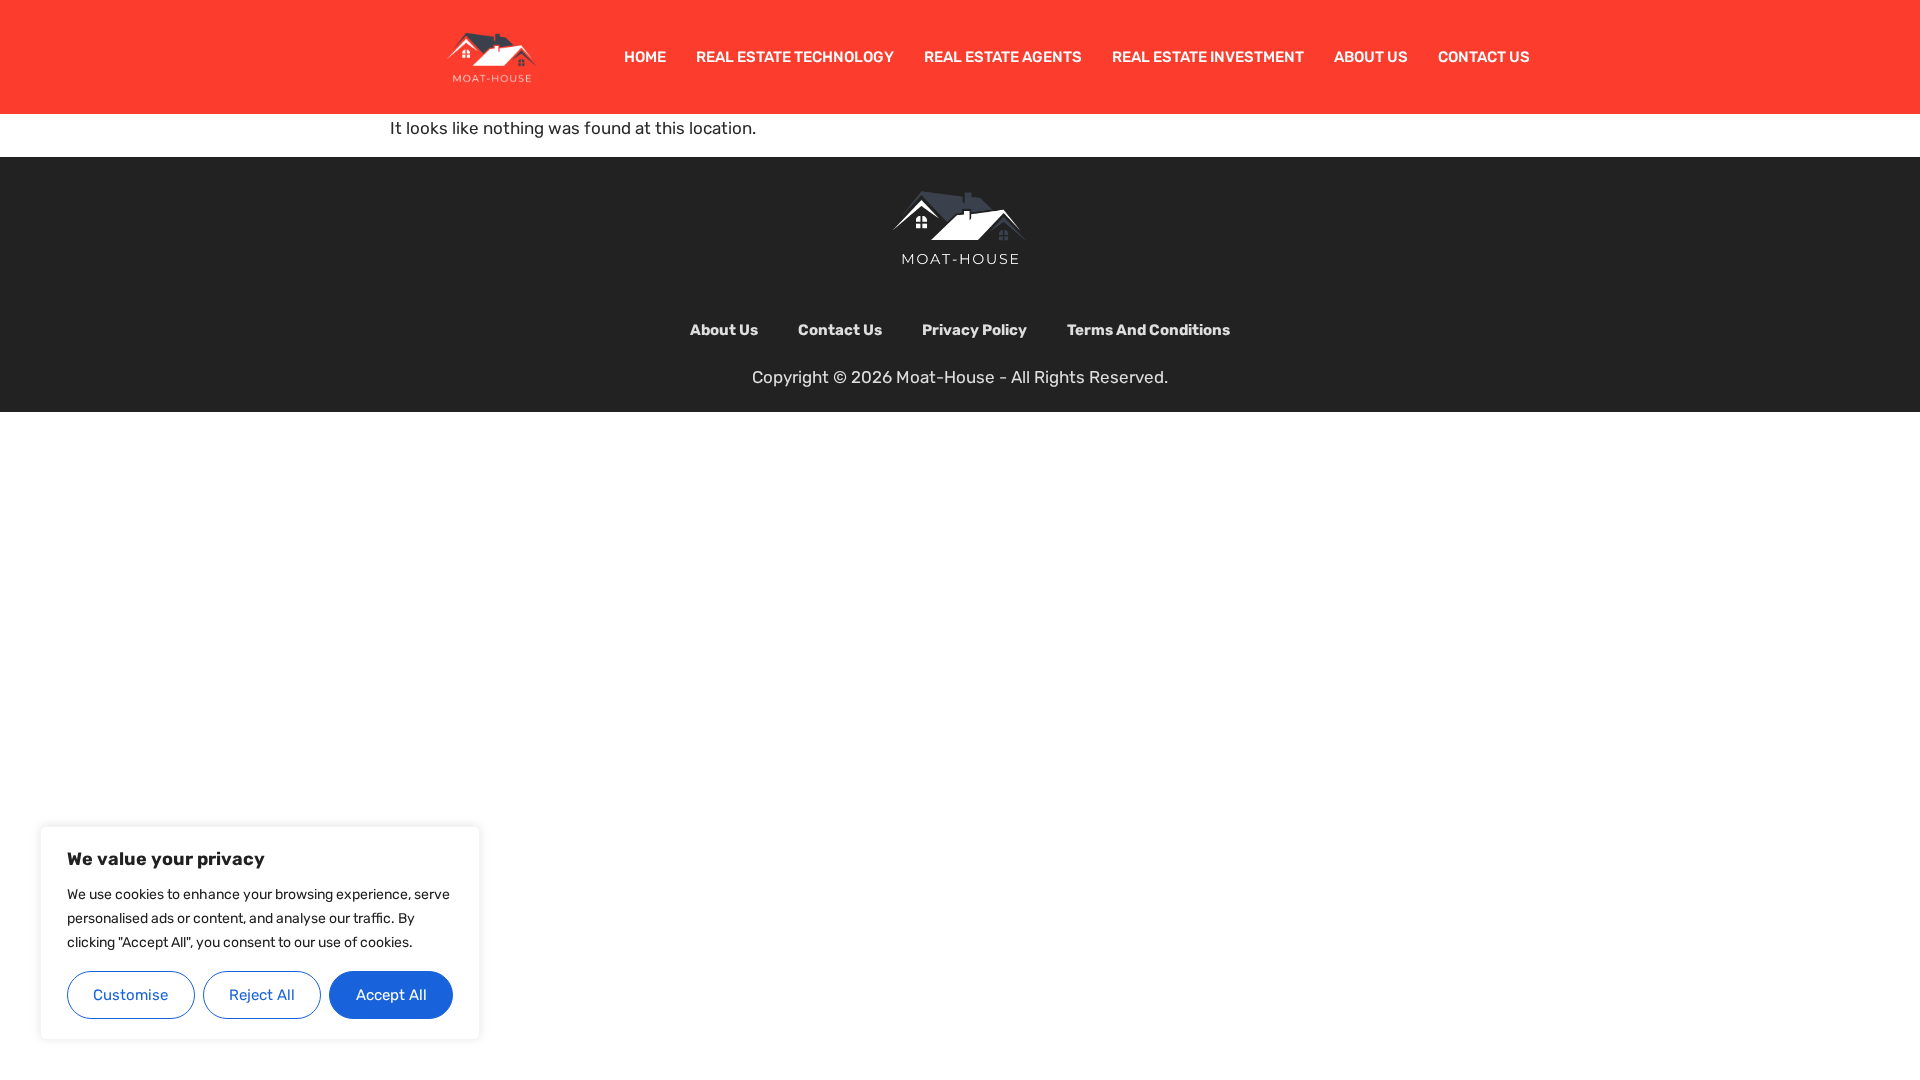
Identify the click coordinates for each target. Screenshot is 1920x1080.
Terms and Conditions (1148, 330)
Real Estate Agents (1003, 57)
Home (645, 57)
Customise (130, 995)
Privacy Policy (974, 330)
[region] (260, 933)
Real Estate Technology (795, 57)
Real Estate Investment (1208, 57)
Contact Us (1484, 57)
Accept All (391, 995)
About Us (1371, 57)
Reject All (262, 995)
